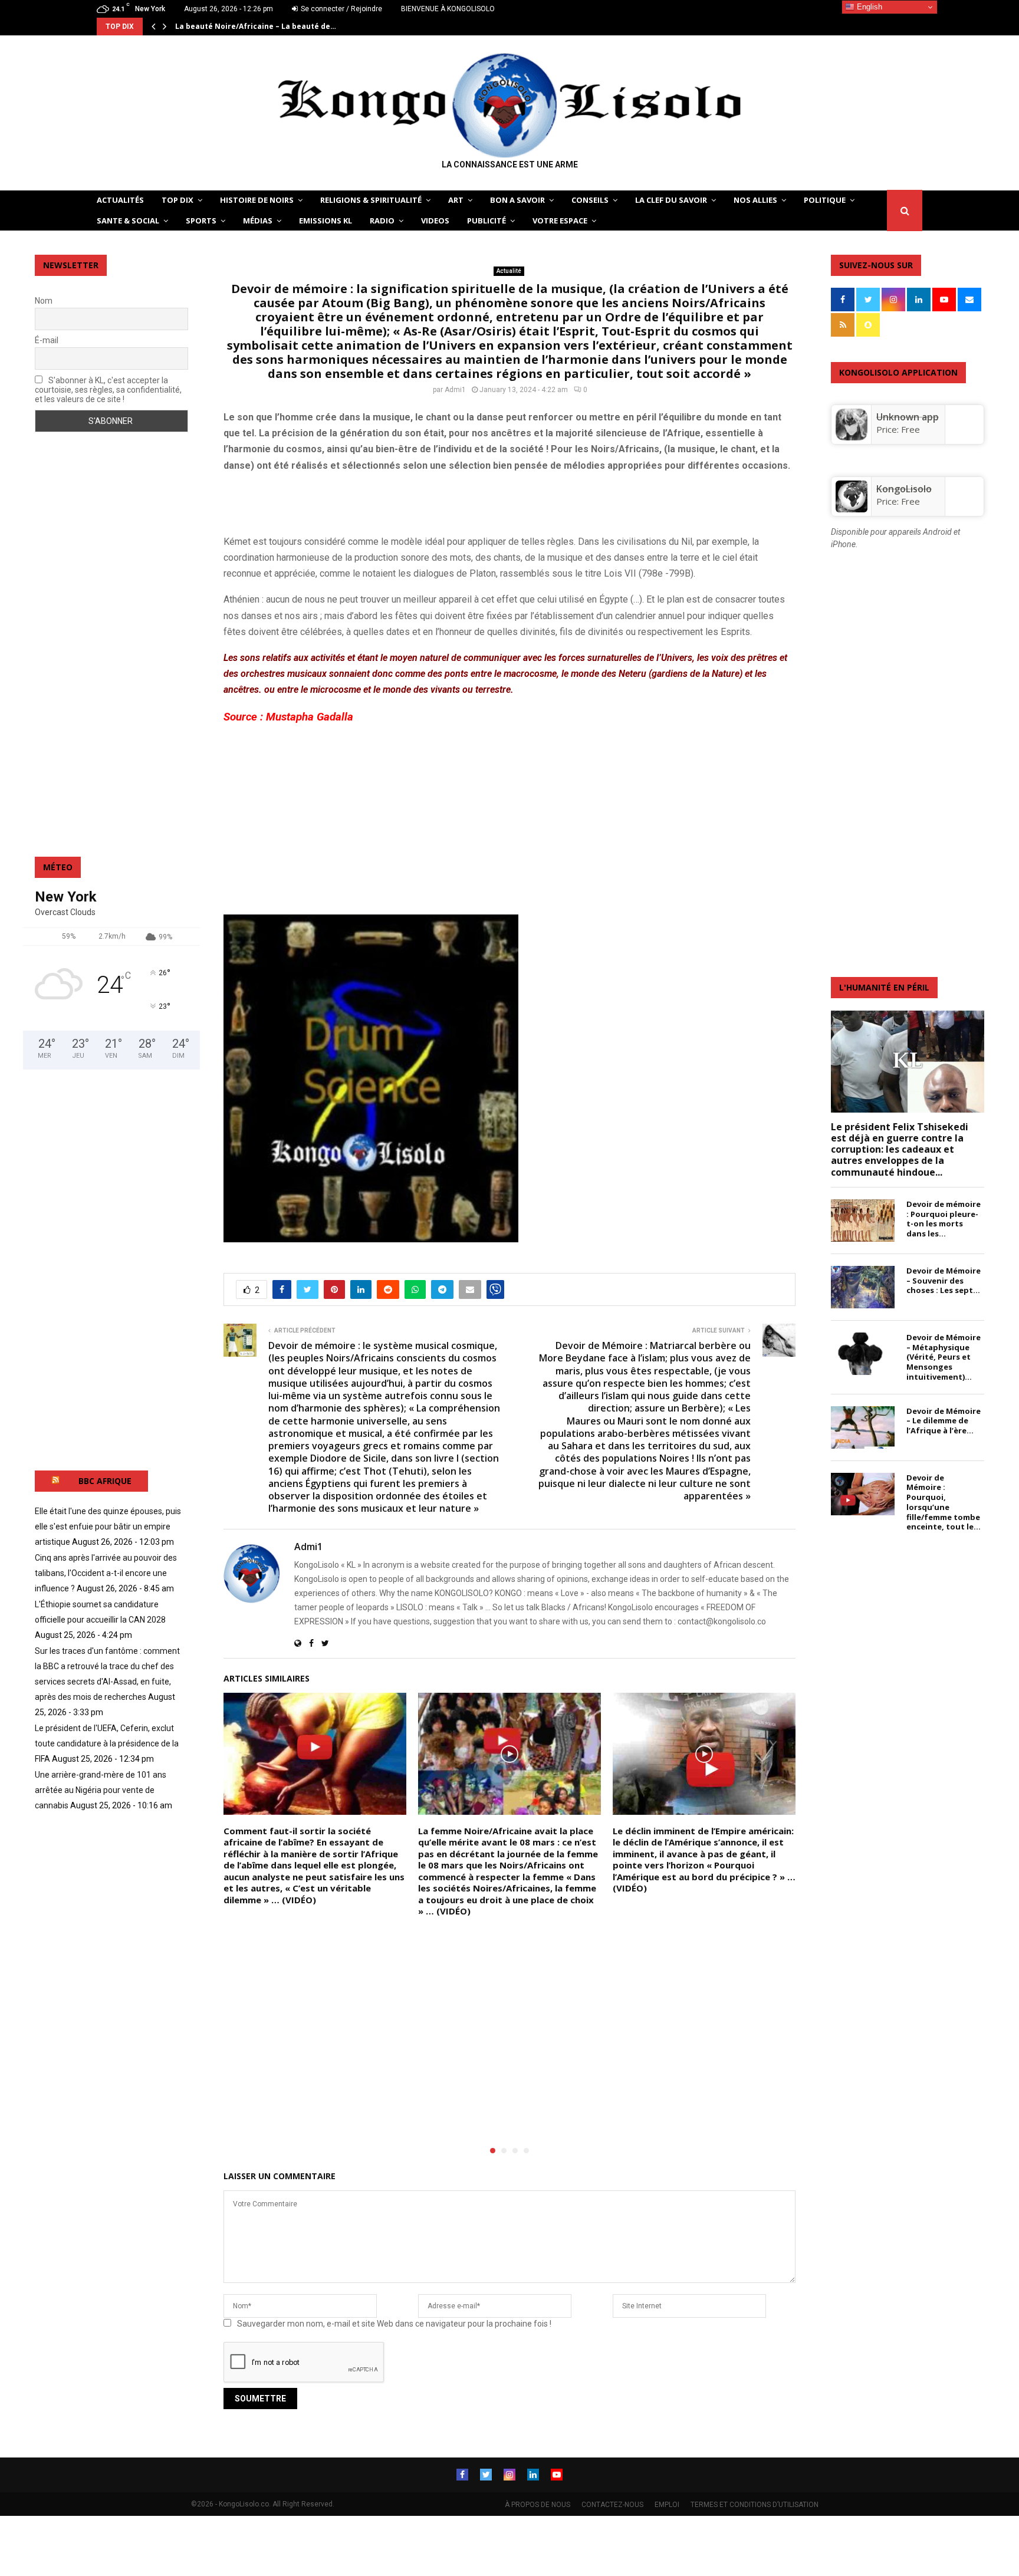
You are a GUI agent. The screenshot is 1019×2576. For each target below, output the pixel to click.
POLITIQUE (825, 200)
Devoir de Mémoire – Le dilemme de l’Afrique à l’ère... (944, 1421)
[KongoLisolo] (852, 509)
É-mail (47, 340)
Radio (382, 221)
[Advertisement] (361, 501)
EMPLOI (667, 2505)
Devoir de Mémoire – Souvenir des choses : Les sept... (944, 1281)
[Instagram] (509, 2475)
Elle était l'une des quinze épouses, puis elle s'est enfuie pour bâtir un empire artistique (108, 1526)
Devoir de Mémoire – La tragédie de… (245, 26)
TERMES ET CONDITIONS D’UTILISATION (755, 2505)
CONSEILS (590, 200)
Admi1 (455, 390)
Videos (435, 221)
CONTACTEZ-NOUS (612, 2505)
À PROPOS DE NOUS (538, 2505)
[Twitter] (486, 2475)
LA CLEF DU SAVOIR (671, 200)
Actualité (509, 271)
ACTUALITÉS (120, 200)
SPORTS (201, 221)
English (868, 7)
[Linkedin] (533, 2475)
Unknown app (908, 417)
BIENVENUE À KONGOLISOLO (448, 9)
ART (456, 200)
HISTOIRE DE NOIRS (257, 200)
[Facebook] (462, 2475)
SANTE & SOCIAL (128, 221)
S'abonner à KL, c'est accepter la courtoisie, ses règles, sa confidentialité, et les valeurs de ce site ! (108, 390)
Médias (258, 221)
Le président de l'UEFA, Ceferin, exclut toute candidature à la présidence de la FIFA (107, 1743)
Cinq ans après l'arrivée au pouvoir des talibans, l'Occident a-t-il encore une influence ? (106, 1573)
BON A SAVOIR (517, 200)
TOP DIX (177, 200)
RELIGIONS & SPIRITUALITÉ (371, 200)
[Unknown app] (852, 437)
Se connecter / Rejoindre (341, 9)
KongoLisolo (904, 489)
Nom (44, 301)
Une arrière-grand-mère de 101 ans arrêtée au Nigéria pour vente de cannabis (101, 1790)
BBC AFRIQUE (105, 1481)
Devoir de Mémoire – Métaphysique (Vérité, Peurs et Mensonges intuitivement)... (944, 1357)
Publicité (487, 221)
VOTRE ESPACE (560, 221)
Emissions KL (326, 221)
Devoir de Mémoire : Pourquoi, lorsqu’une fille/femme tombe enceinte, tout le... (944, 1502)
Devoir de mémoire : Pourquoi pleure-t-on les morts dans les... (944, 1219)
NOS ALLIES (755, 200)
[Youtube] (557, 2475)
